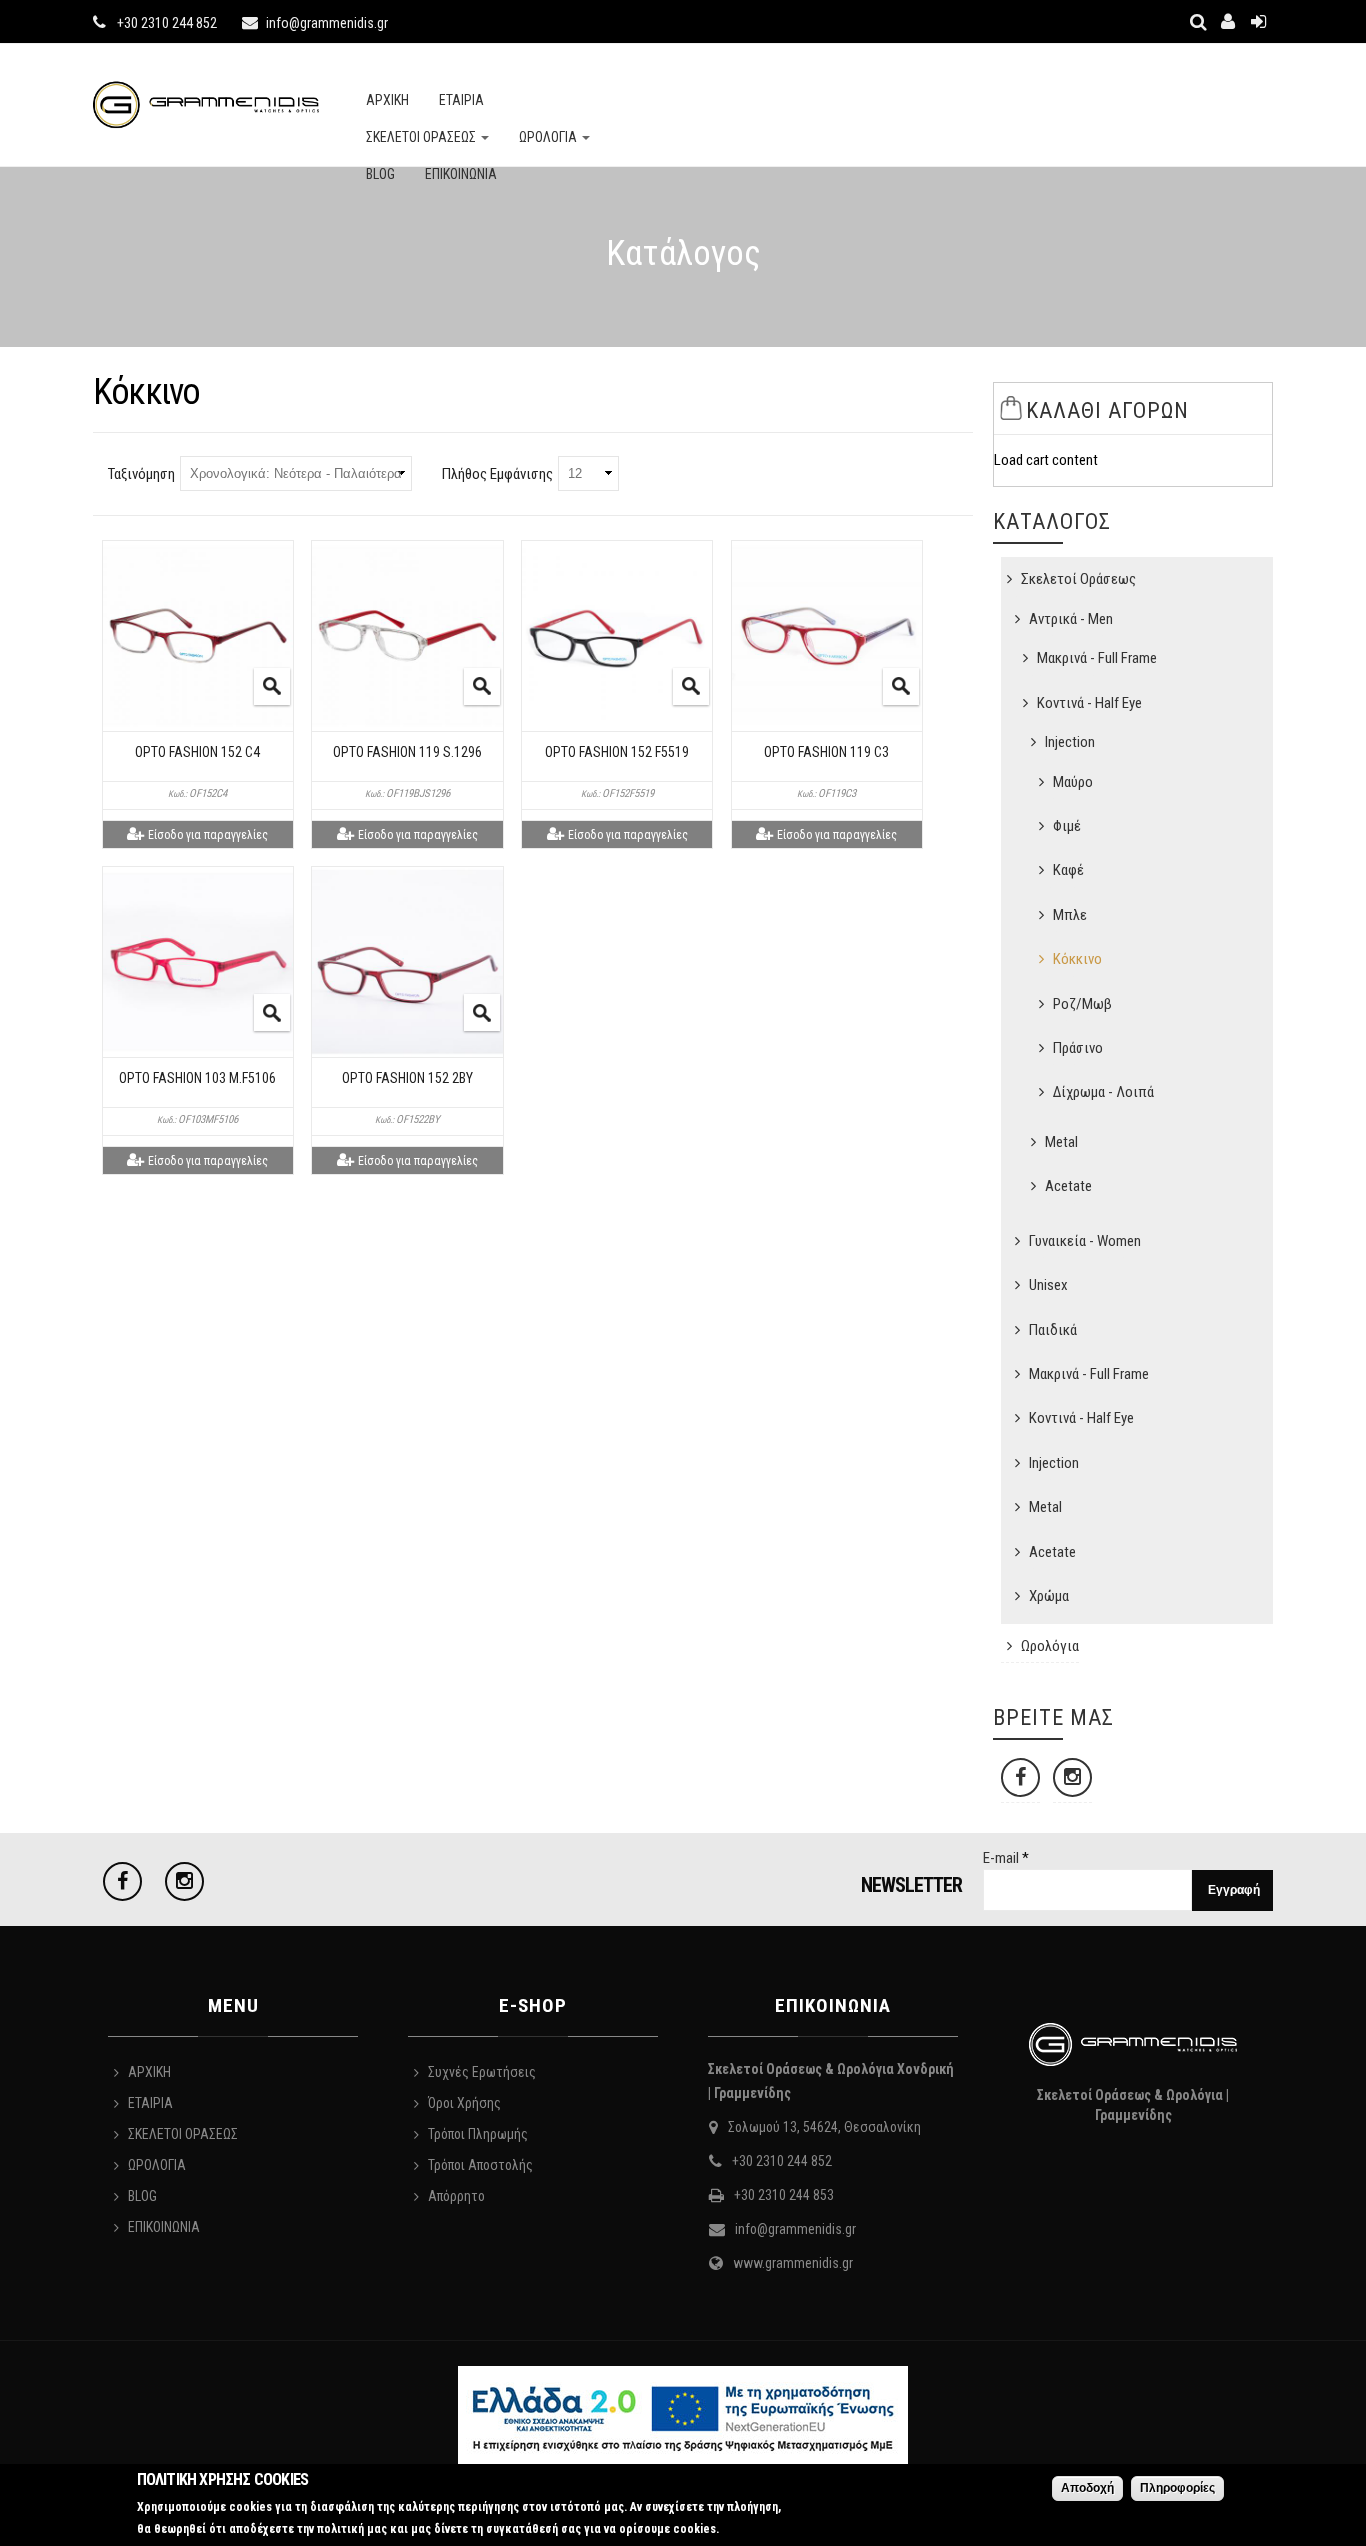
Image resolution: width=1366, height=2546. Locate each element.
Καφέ (1068, 870)
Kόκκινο (1077, 959)
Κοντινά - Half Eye (1089, 703)
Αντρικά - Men (1071, 619)
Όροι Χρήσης (464, 2103)
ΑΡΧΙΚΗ (387, 100)
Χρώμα (1049, 1596)
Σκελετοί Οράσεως (1078, 579)
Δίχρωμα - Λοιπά (1103, 1092)
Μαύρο (1073, 782)
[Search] (1198, 22)
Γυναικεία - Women (1085, 1241)
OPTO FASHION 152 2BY (407, 1078)
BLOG (380, 174)
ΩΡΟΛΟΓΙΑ (549, 137)
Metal (1061, 1142)
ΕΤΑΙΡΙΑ (461, 100)
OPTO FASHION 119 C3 (826, 752)
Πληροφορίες (1177, 2488)
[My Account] (1228, 22)
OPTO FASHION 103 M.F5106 (197, 1078)
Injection (1070, 742)
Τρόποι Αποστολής (480, 2165)
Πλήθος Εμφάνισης (497, 474)
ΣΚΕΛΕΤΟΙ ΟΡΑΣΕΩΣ (422, 137)
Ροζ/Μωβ (1082, 1004)
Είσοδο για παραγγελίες (208, 835)
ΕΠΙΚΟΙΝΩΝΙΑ (461, 174)
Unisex (1048, 1285)
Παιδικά (1053, 1330)
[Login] (1258, 22)
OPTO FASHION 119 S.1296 (407, 752)
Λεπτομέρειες (272, 686)
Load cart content (1046, 460)
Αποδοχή (1087, 2488)
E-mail (1006, 1858)
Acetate (1068, 1186)
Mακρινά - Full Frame (1097, 658)
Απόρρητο (456, 2196)
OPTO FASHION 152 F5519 (617, 752)
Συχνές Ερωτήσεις (482, 2072)
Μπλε (1070, 915)
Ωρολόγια (1050, 1646)
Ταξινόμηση (141, 474)
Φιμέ (1067, 826)
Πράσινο (1078, 1048)
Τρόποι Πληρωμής (478, 2134)
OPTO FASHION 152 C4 (197, 752)
